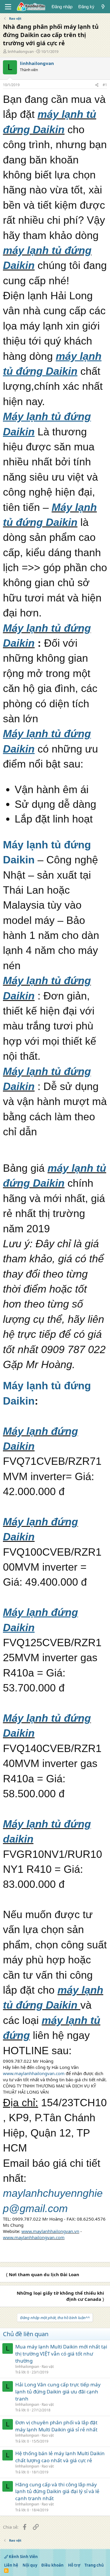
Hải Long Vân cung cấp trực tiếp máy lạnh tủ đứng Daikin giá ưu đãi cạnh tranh (58, 2392)
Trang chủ (94, 2565)
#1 (105, 85)
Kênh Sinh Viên (23, 2557)
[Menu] (8, 7)
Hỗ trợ (74, 2565)
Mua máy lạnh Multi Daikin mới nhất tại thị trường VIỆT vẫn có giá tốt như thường (61, 2354)
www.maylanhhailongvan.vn (50, 2231)
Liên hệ (11, 2565)
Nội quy (30, 2565)
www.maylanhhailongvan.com (34, 2073)
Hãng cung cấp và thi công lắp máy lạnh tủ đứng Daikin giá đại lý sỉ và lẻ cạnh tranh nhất (57, 2491)
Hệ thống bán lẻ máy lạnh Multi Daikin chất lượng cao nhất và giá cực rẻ (60, 2457)
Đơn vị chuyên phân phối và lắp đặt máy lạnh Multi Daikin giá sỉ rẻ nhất (56, 2426)
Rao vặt (48, 2367)
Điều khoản (53, 2565)
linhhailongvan (21, 51)
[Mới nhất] (103, 7)
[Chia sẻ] (97, 85)
